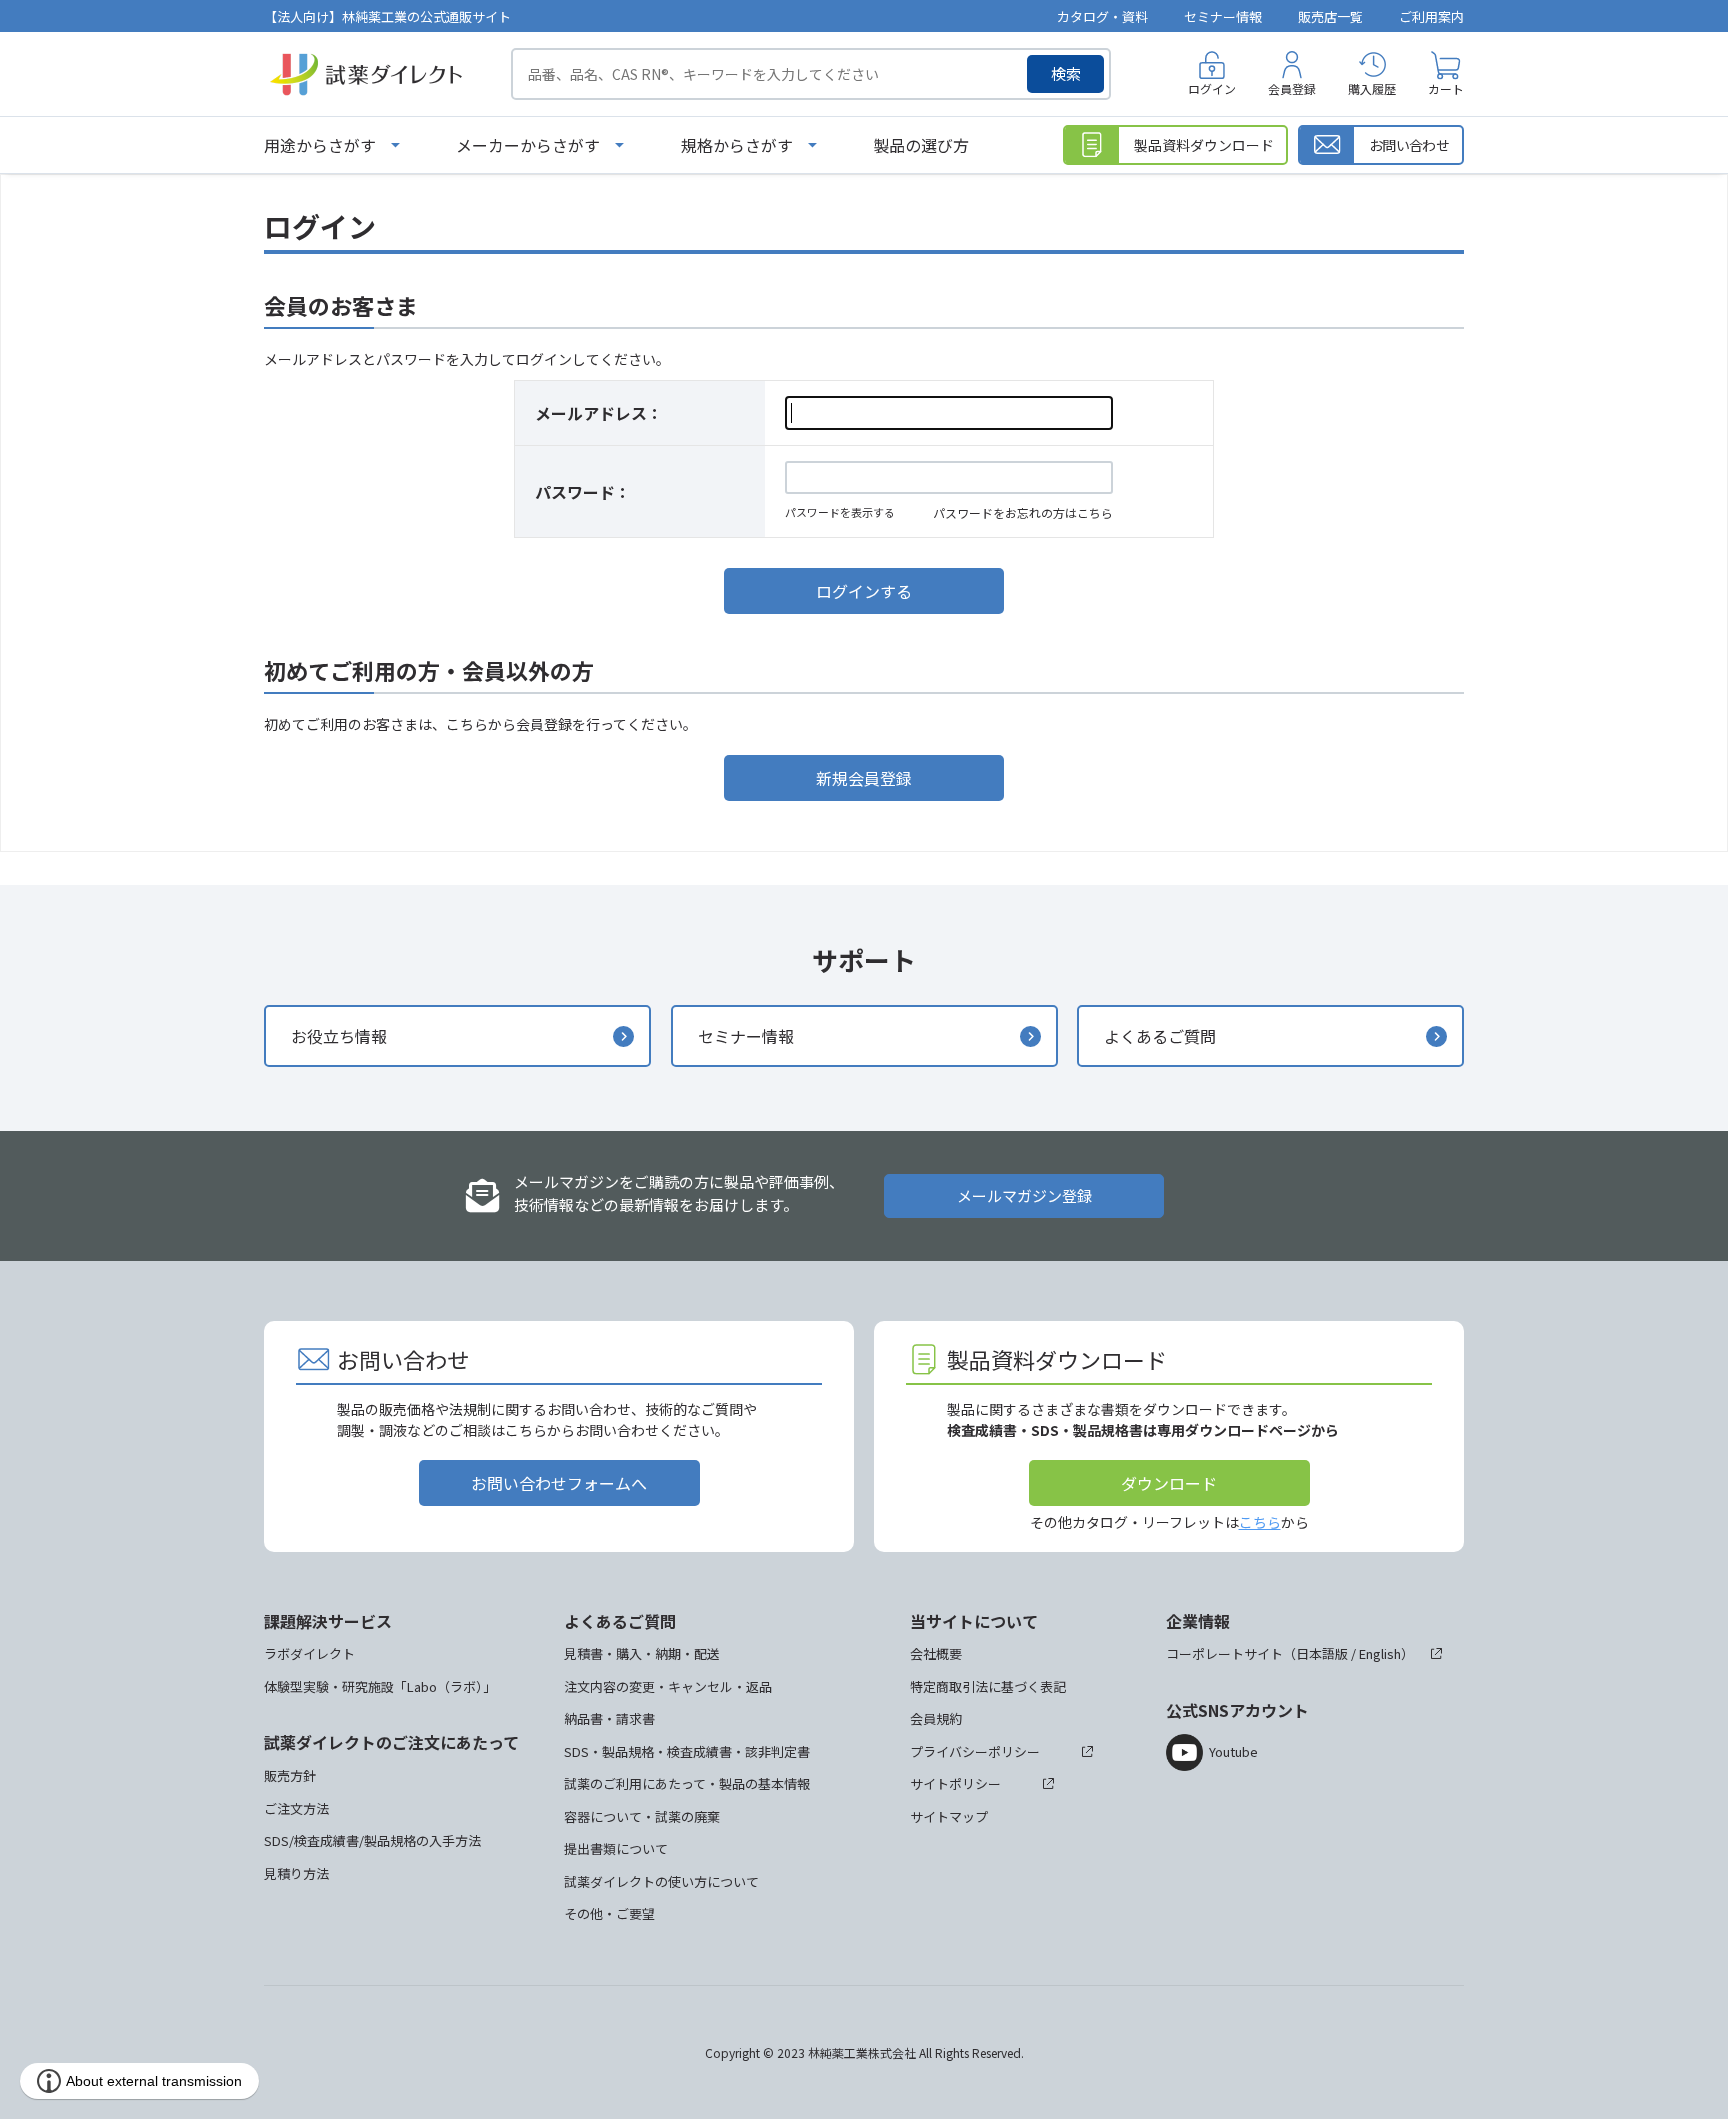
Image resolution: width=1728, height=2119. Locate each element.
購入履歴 (1372, 88)
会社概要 (936, 1653)
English (1380, 1653)
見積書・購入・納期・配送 (642, 1653)
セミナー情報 (1223, 16)
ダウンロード (1169, 1483)
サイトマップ (949, 1816)
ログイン (1212, 88)
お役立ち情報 (339, 1036)
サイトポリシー (955, 1783)
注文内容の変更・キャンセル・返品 (668, 1686)
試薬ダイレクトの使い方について (661, 1881)
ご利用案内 (1431, 16)
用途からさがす (320, 145)
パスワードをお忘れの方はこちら (1023, 512)
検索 (1066, 73)
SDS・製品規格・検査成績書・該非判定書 (687, 1751)
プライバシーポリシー (975, 1751)
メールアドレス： (599, 413)
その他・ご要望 (609, 1913)
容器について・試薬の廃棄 (642, 1816)
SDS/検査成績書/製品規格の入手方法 (372, 1840)
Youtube (1233, 1751)
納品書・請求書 (609, 1718)
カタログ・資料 (1102, 16)
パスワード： (583, 492)
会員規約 (936, 1718)
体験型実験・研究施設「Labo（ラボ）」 (380, 1686)
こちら (1260, 1522)
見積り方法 (296, 1873)
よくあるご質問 (1160, 1036)
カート (1446, 88)
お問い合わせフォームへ (559, 1483)
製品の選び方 (921, 145)
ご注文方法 (296, 1808)
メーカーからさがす (528, 145)
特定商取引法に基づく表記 (988, 1686)
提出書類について (616, 1848)
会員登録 (1292, 88)
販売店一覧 (1330, 16)
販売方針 (290, 1775)
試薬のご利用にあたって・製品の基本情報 (687, 1783)
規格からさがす (737, 145)
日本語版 (1322, 1653)
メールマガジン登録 (1024, 1195)
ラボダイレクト (309, 1653)
